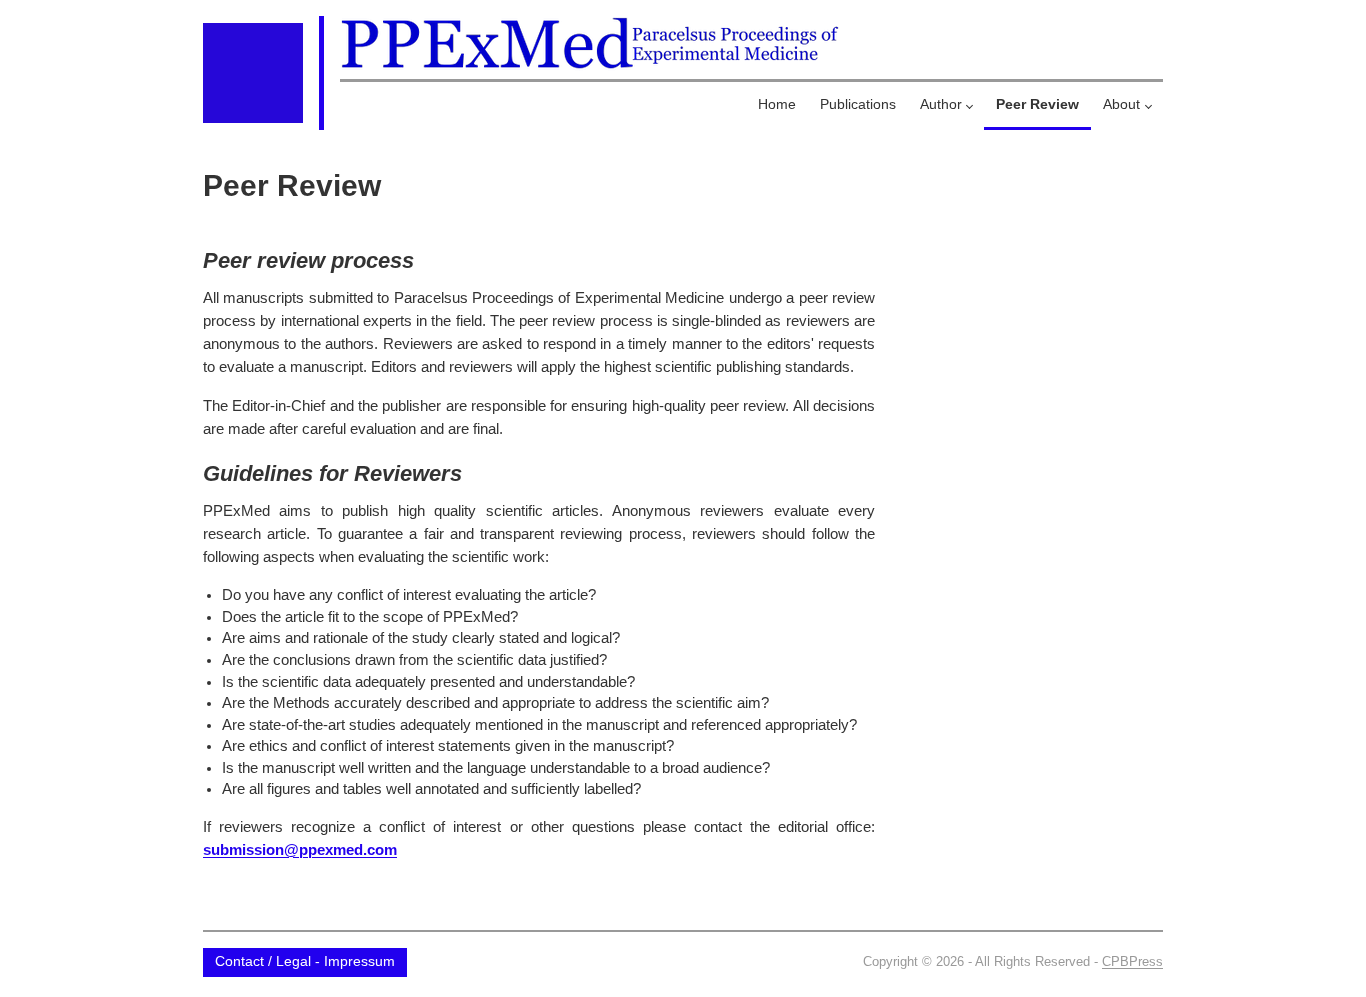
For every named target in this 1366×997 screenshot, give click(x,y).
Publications (858, 104)
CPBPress (1132, 961)
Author (941, 104)
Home (777, 104)
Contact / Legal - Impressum (305, 961)
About (1121, 104)
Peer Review (1037, 104)
